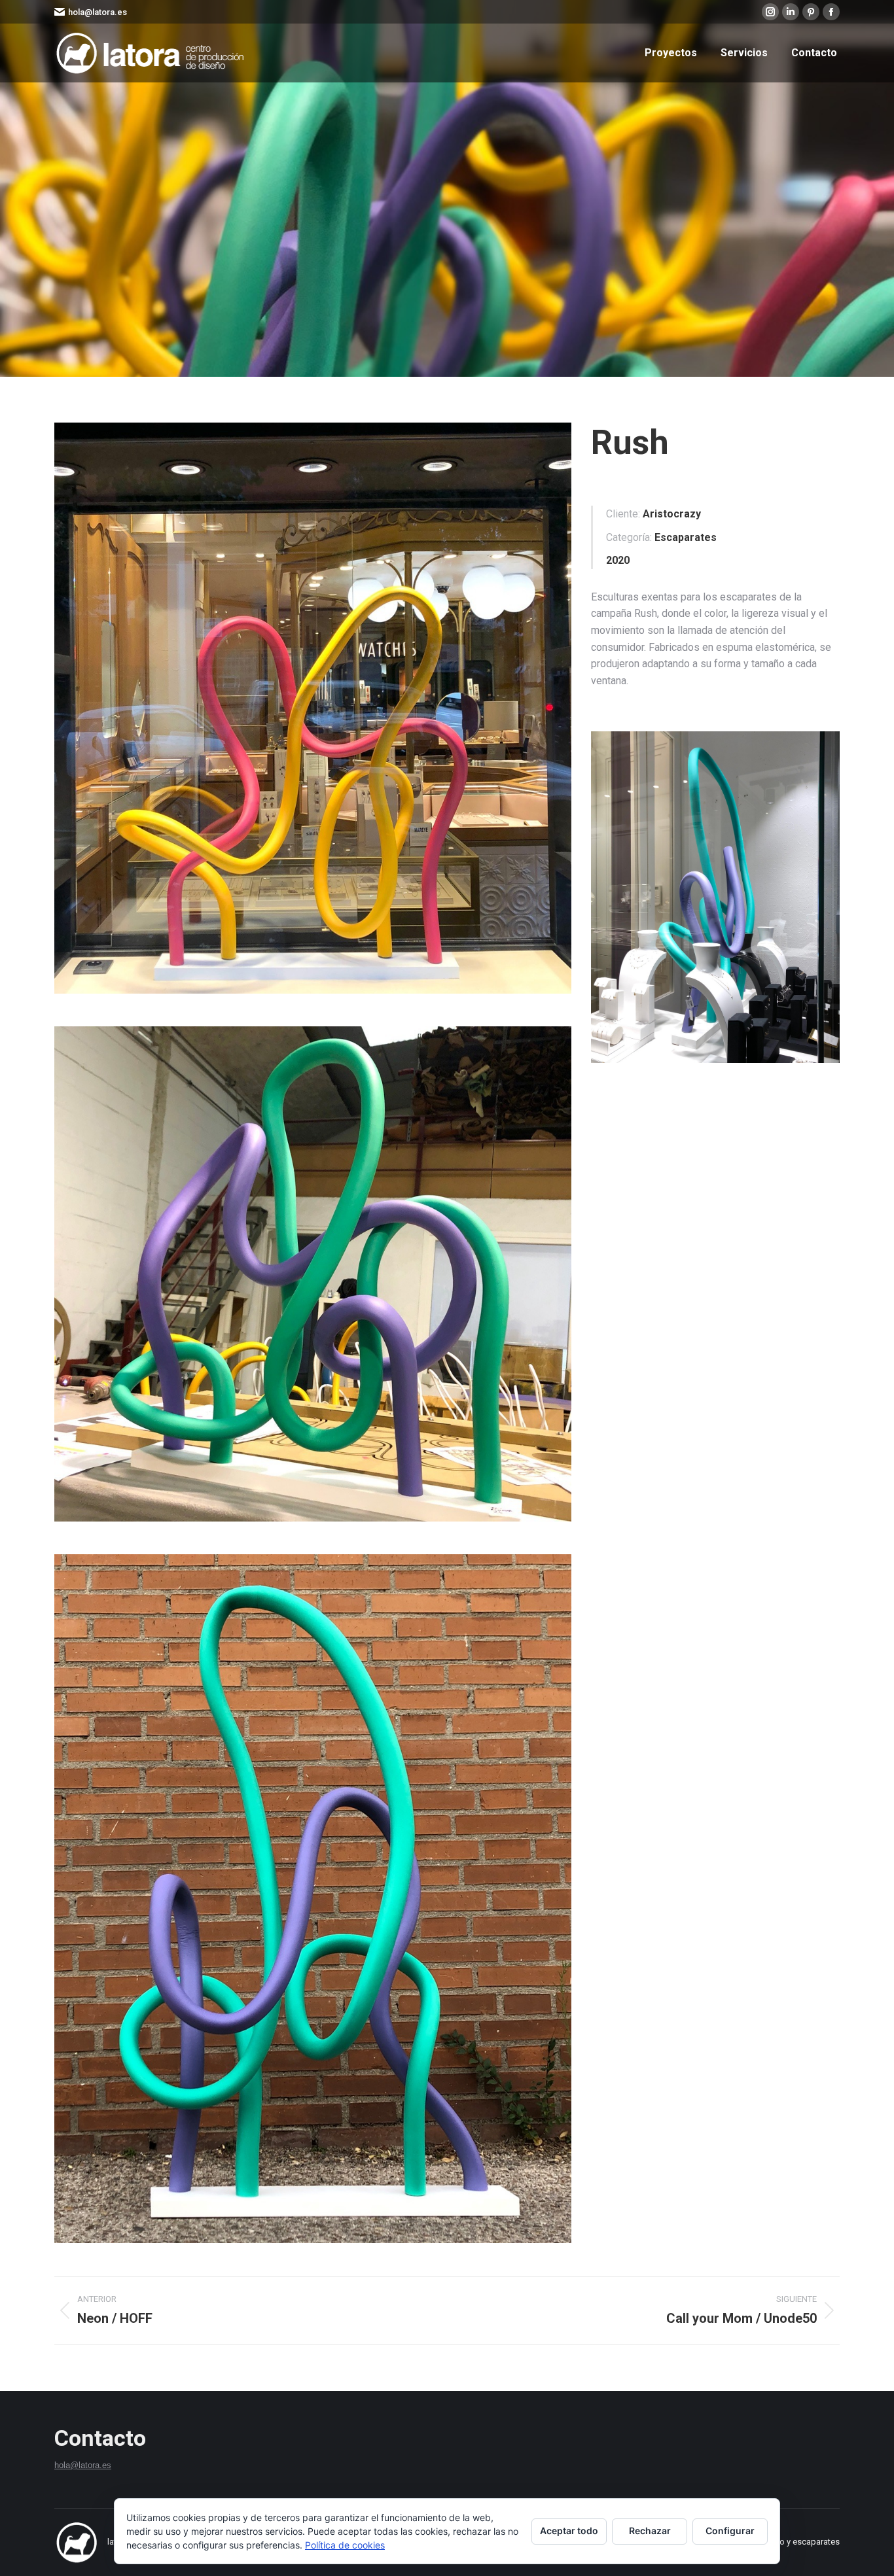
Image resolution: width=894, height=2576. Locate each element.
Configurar (730, 2531)
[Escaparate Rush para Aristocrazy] (313, 708)
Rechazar (650, 2531)
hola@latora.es (98, 12)
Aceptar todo (569, 2531)
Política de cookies (345, 2545)
